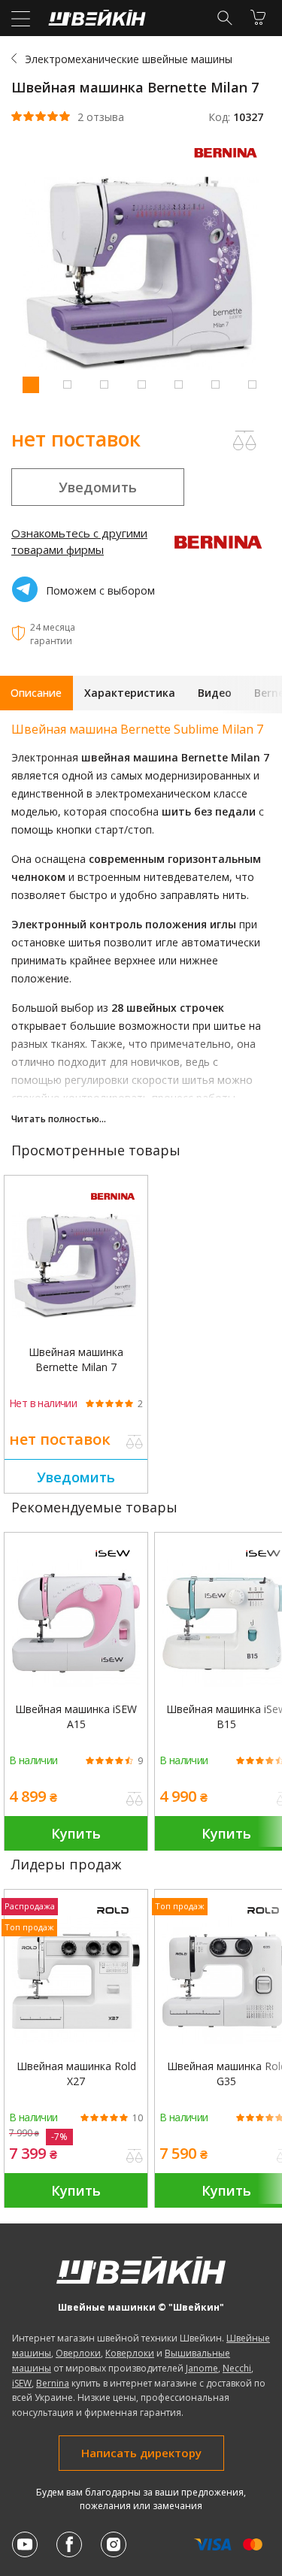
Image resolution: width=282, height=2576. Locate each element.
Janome (202, 2368)
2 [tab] (67, 384)
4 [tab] (141, 384)
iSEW (22, 2383)
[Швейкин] (95, 21)
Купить (76, 1833)
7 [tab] (252, 384)
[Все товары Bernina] (229, 161)
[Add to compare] (244, 440)
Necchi (237, 2368)
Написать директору (141, 2453)
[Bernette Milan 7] (76, 1266)
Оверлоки (78, 2353)
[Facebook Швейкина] (69, 2544)
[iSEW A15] (76, 1623)
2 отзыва (101, 117)
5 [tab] (178, 384)
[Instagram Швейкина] (114, 2544)
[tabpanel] (141, 275)
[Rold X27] (76, 1980)
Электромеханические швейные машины (129, 59)
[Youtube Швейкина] (25, 2544)
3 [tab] (104, 384)
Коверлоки (130, 2353)
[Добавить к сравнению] (135, 1443)
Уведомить (98, 487)
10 (138, 2118)
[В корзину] (258, 17)
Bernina (53, 2383)
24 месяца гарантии (53, 634)
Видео (215, 693)
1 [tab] (30, 384)
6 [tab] (215, 384)
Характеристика (130, 693)
